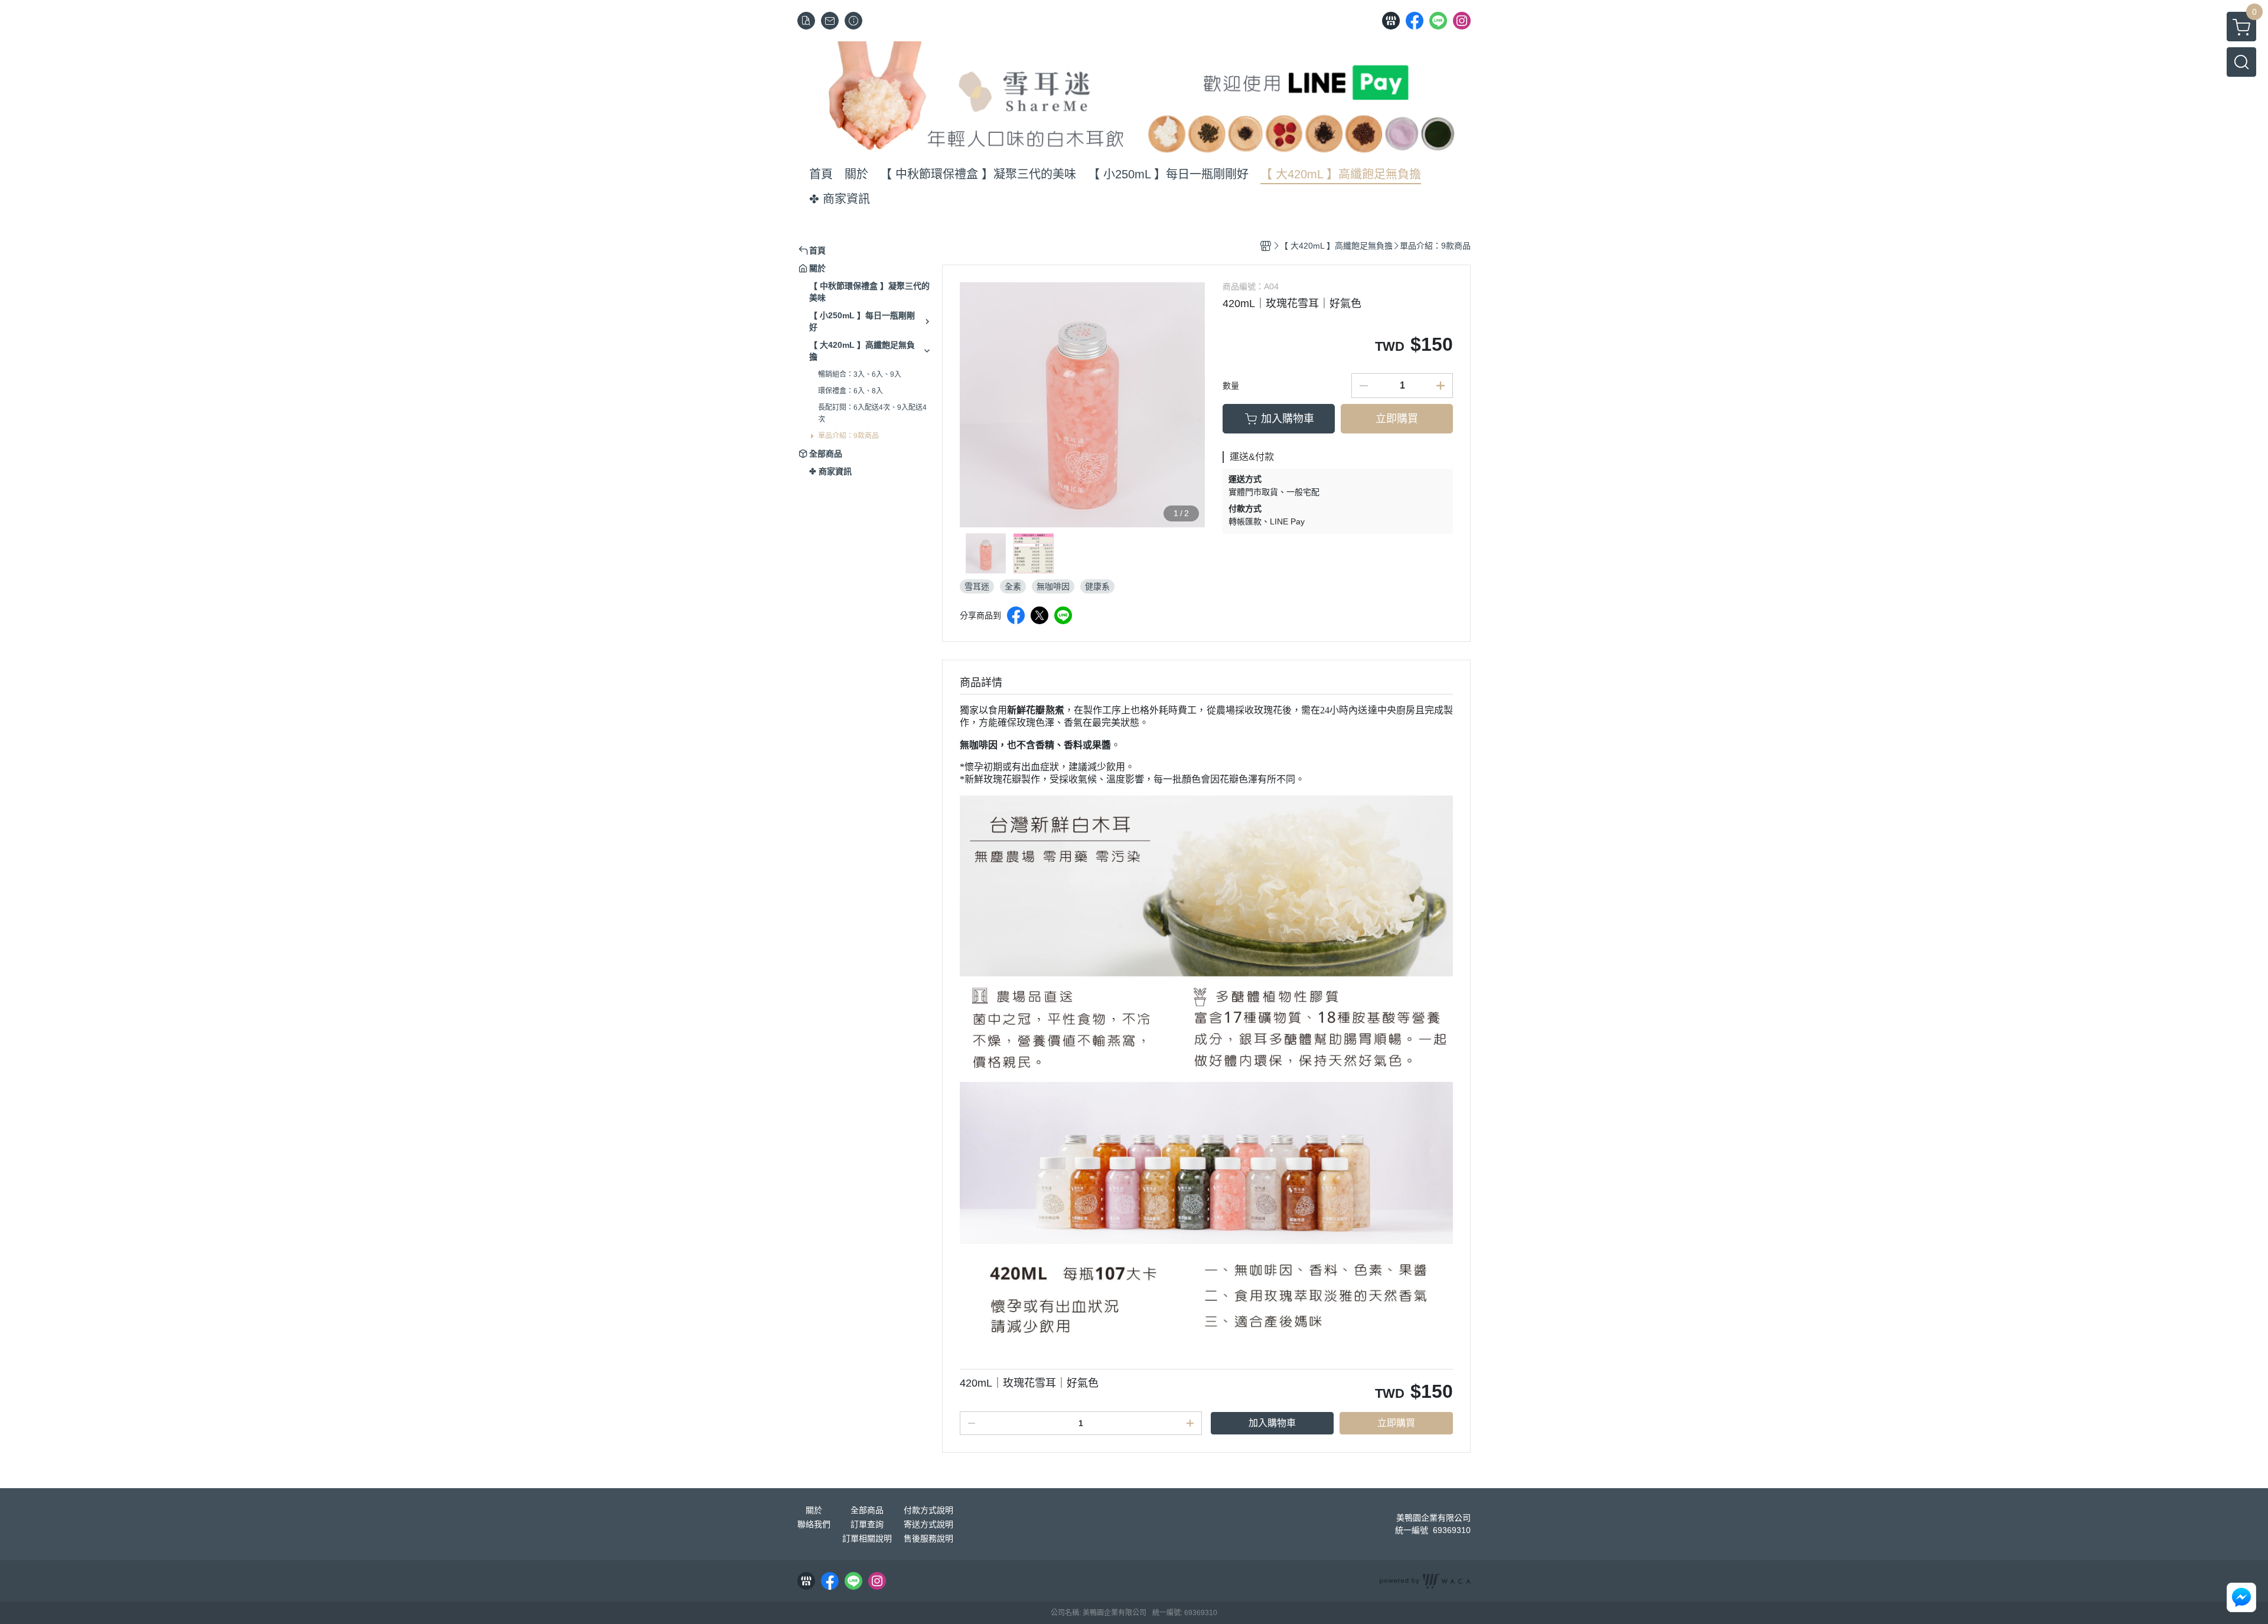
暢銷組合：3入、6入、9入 (860, 374)
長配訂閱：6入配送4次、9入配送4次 (872, 413)
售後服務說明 (928, 1538)
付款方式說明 (928, 1510)
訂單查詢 (867, 1524)
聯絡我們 (814, 1524)
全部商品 (867, 1510)
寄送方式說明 (928, 1524)
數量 (1231, 386)
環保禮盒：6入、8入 (850, 391)
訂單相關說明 (867, 1538)
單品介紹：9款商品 (848, 436)
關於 (814, 1510)
